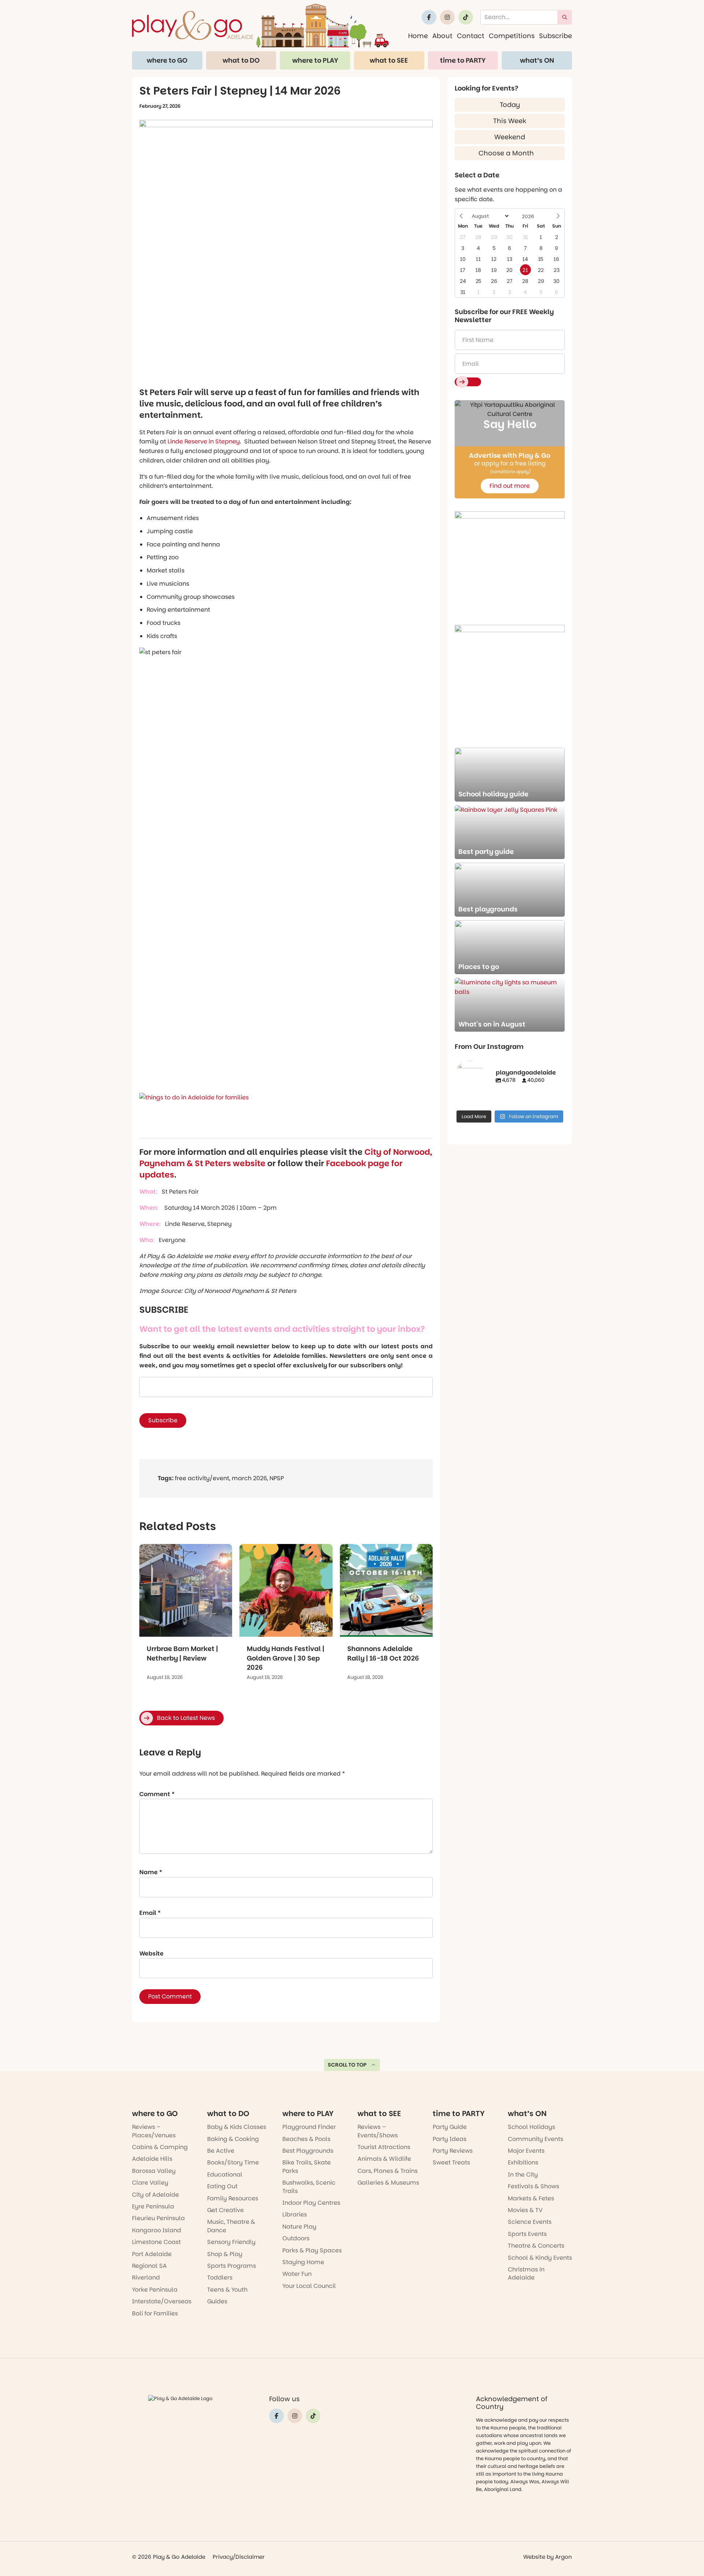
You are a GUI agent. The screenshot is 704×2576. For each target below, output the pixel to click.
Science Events (530, 2222)
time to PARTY (463, 60)
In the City (523, 2175)
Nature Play (299, 2227)
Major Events (526, 2151)
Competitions (512, 36)
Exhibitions (523, 2162)
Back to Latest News (186, 1718)
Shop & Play (225, 2254)
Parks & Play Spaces (312, 2250)
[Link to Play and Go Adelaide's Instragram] (447, 17)
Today (510, 105)
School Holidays (531, 2127)
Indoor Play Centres (311, 2203)
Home (418, 36)
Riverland (146, 2278)
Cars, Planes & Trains (388, 2171)
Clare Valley (150, 2183)
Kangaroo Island (157, 2230)
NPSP (277, 1478)
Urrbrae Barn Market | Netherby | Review (182, 1653)
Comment (157, 1794)
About (442, 36)
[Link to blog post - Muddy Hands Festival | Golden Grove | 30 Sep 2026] (286, 1590)
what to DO (241, 60)
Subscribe (555, 36)
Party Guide (450, 2127)
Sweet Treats (451, 2162)
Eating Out (222, 2186)
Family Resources (233, 2198)
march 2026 (249, 1478)
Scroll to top (347, 2065)
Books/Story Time (233, 2162)
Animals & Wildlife (384, 2159)
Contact (471, 36)
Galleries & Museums (388, 2183)
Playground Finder (309, 2127)
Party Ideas (450, 2139)
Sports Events (527, 2234)
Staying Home (303, 2262)
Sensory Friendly (231, 2242)
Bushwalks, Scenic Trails (309, 2187)
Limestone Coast (156, 2242)
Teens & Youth (227, 2290)
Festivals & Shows (533, 2186)
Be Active (221, 2151)
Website (151, 1954)
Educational (225, 2175)
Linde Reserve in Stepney (204, 441)
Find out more (510, 486)
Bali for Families (155, 2313)
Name (151, 1872)
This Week (510, 121)
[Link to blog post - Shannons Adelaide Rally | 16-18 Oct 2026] (386, 1590)
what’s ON (537, 60)
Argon (564, 2557)
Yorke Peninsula (155, 2290)
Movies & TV (525, 2210)
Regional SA (149, 2266)
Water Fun (297, 2274)
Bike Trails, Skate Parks (307, 2166)
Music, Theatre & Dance (231, 2226)
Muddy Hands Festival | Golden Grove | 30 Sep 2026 (286, 1658)
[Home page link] (260, 25)
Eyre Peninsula (153, 2206)
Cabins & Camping (160, 2147)
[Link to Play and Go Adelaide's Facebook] (429, 17)
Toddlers (220, 2278)
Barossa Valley (154, 2171)
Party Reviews (453, 2151)
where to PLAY (315, 60)
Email (150, 1913)
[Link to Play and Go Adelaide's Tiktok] (466, 17)
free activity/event (202, 1478)
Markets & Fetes (531, 2198)
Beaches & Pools (306, 2139)
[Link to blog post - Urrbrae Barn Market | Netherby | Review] (186, 1590)
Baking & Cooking (233, 2139)
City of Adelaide (155, 2195)
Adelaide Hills (152, 2159)
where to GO (167, 60)
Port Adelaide (152, 2254)
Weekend (510, 137)
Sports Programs (232, 2266)
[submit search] (565, 17)
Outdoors (296, 2238)
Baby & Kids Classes (237, 2127)
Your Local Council (309, 2286)
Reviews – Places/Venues (154, 2131)
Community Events (536, 2139)
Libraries (295, 2214)
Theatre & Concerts (536, 2246)
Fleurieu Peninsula (158, 2218)
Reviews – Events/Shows (378, 2131)
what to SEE (389, 60)
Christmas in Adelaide (526, 2273)
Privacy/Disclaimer (239, 2557)
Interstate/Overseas (162, 2301)
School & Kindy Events (540, 2258)
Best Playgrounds (308, 2151)
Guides (217, 2301)
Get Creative (225, 2210)
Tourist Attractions (384, 2147)
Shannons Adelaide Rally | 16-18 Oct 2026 (383, 1653)
